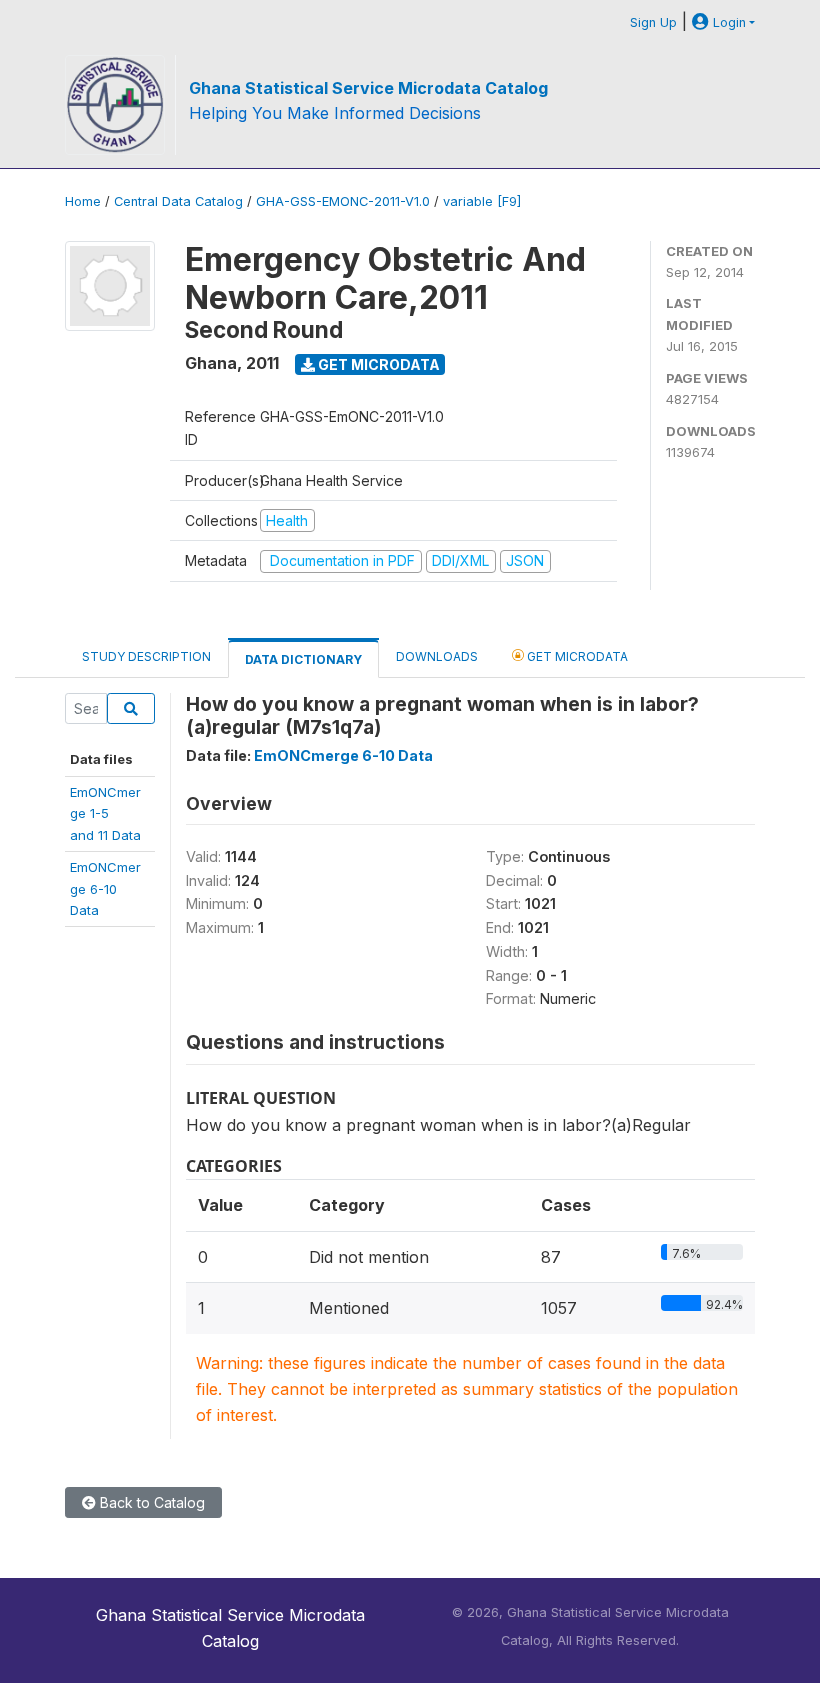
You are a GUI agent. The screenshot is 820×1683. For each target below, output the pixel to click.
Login (727, 22)
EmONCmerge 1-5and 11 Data (105, 813)
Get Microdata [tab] (576, 656)
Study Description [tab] (146, 656)
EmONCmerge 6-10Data (105, 888)
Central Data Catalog (178, 201)
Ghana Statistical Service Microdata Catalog (368, 88)
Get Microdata (377, 364)
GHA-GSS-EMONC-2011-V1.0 (343, 201)
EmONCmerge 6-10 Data (343, 755)
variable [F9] (482, 201)
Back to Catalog (150, 1502)
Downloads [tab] (437, 656)
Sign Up (653, 22)
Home (83, 201)
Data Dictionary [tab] (303, 659)
